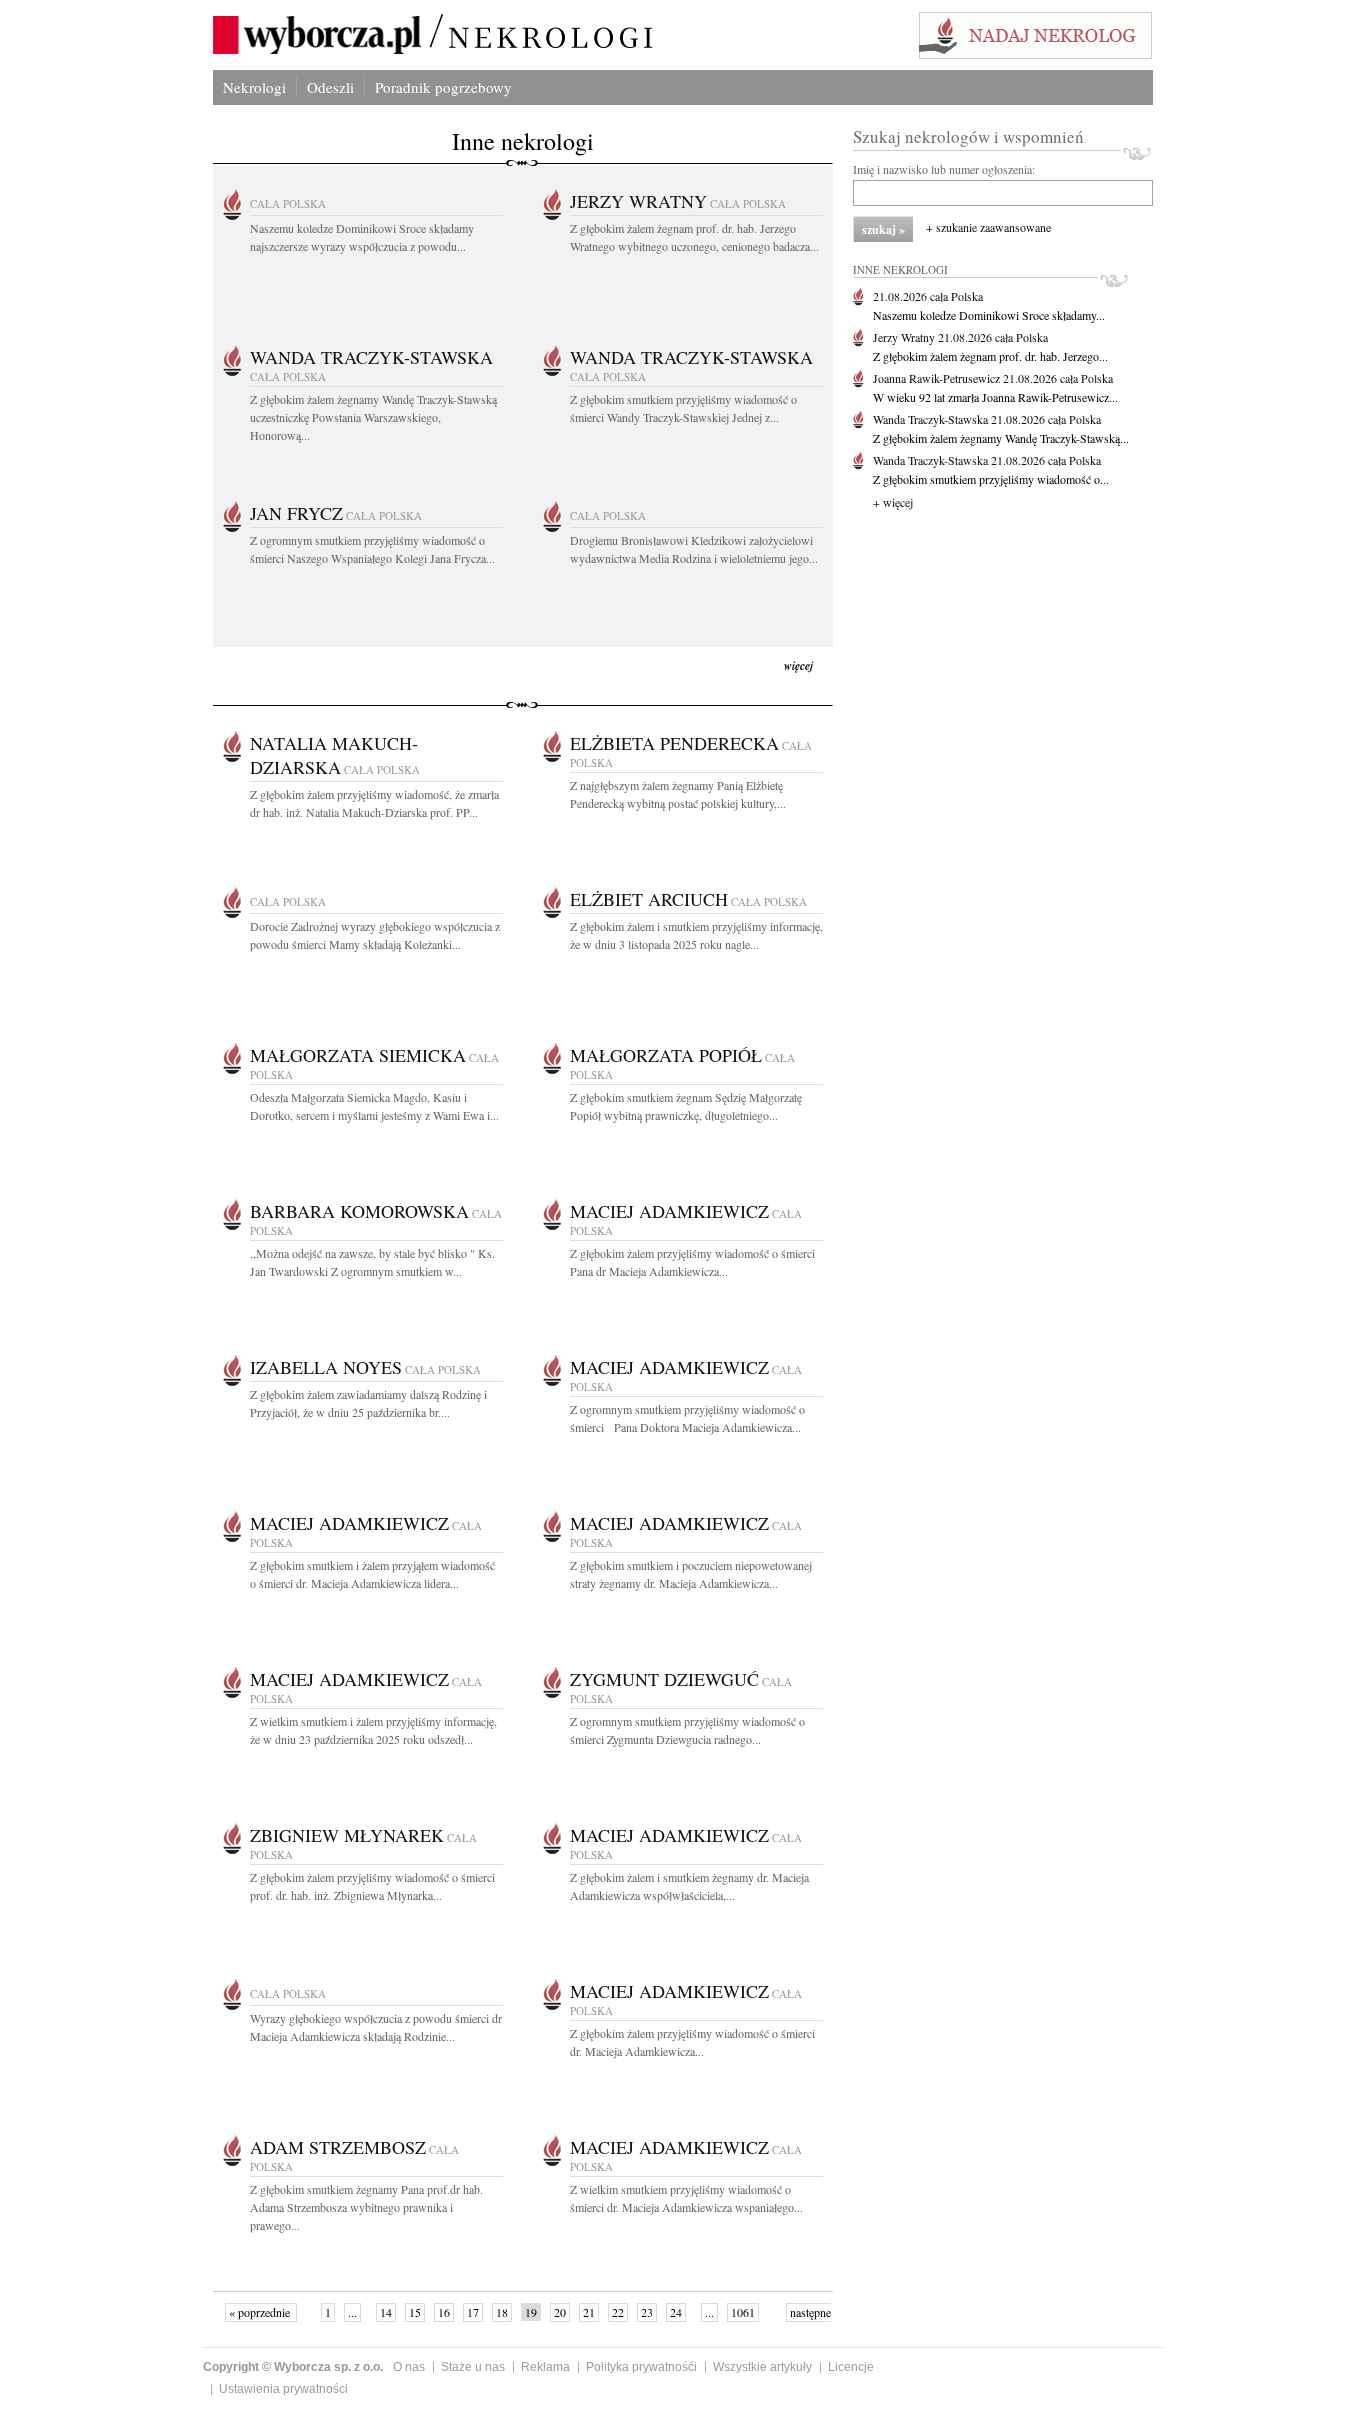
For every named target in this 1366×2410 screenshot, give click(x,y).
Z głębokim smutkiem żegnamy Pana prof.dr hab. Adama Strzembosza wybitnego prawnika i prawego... (366, 2207)
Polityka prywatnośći (641, 2367)
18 (502, 2312)
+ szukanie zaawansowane (988, 227)
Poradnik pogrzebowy (443, 87)
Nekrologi (254, 87)
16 (444, 2312)
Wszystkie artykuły (762, 2367)
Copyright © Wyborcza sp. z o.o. (293, 2367)
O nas (409, 2367)
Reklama (545, 2367)
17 (473, 2312)
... (352, 2312)
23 (647, 2312)
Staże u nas (473, 2367)
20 (560, 2312)
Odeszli (330, 87)
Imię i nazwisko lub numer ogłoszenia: (944, 169)
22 (618, 2312)
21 (589, 2312)
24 (676, 2312)
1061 (743, 2312)
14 (386, 2312)
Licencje (851, 2367)
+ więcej (893, 502)
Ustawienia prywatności (283, 2389)
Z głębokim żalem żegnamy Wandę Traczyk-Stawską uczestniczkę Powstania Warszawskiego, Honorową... (373, 417)
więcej (798, 665)
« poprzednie (261, 2312)
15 (415, 2312)
